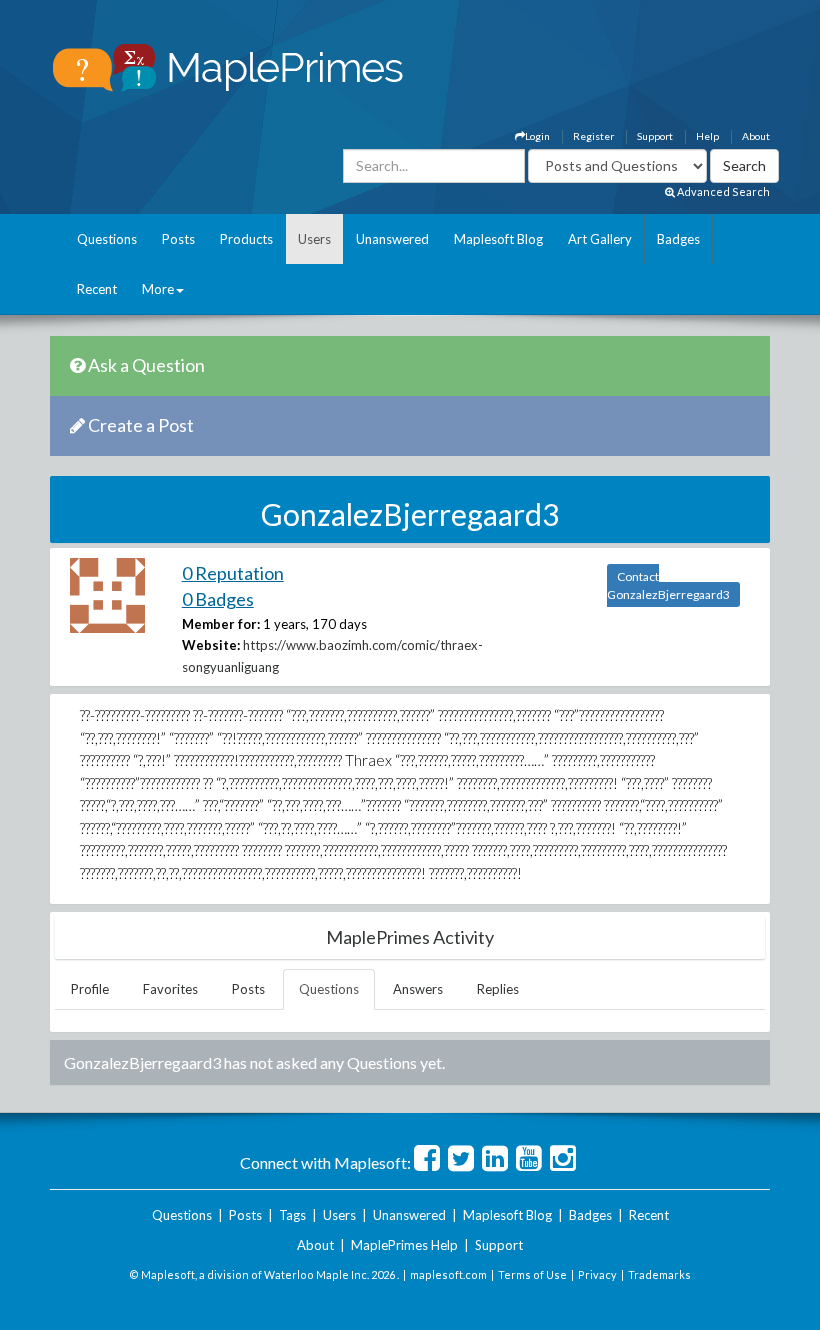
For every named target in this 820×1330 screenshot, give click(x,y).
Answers (418, 989)
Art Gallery (600, 239)
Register (593, 136)
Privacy (597, 1274)
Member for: (221, 624)
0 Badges (218, 599)
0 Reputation (233, 573)
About (756, 136)
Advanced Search (722, 191)
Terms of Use (532, 1274)
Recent (97, 289)
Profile (90, 989)
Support (655, 136)
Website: (211, 645)
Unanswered (392, 239)
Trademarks (659, 1274)
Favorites (170, 989)
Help (707, 136)
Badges (678, 239)
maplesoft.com (448, 1274)
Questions (107, 239)
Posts (178, 239)
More (158, 289)
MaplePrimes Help (404, 1245)
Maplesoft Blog (498, 239)
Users (314, 239)
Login (537, 136)
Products (246, 239)
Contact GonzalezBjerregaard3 (668, 585)
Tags (292, 1215)
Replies (498, 989)
